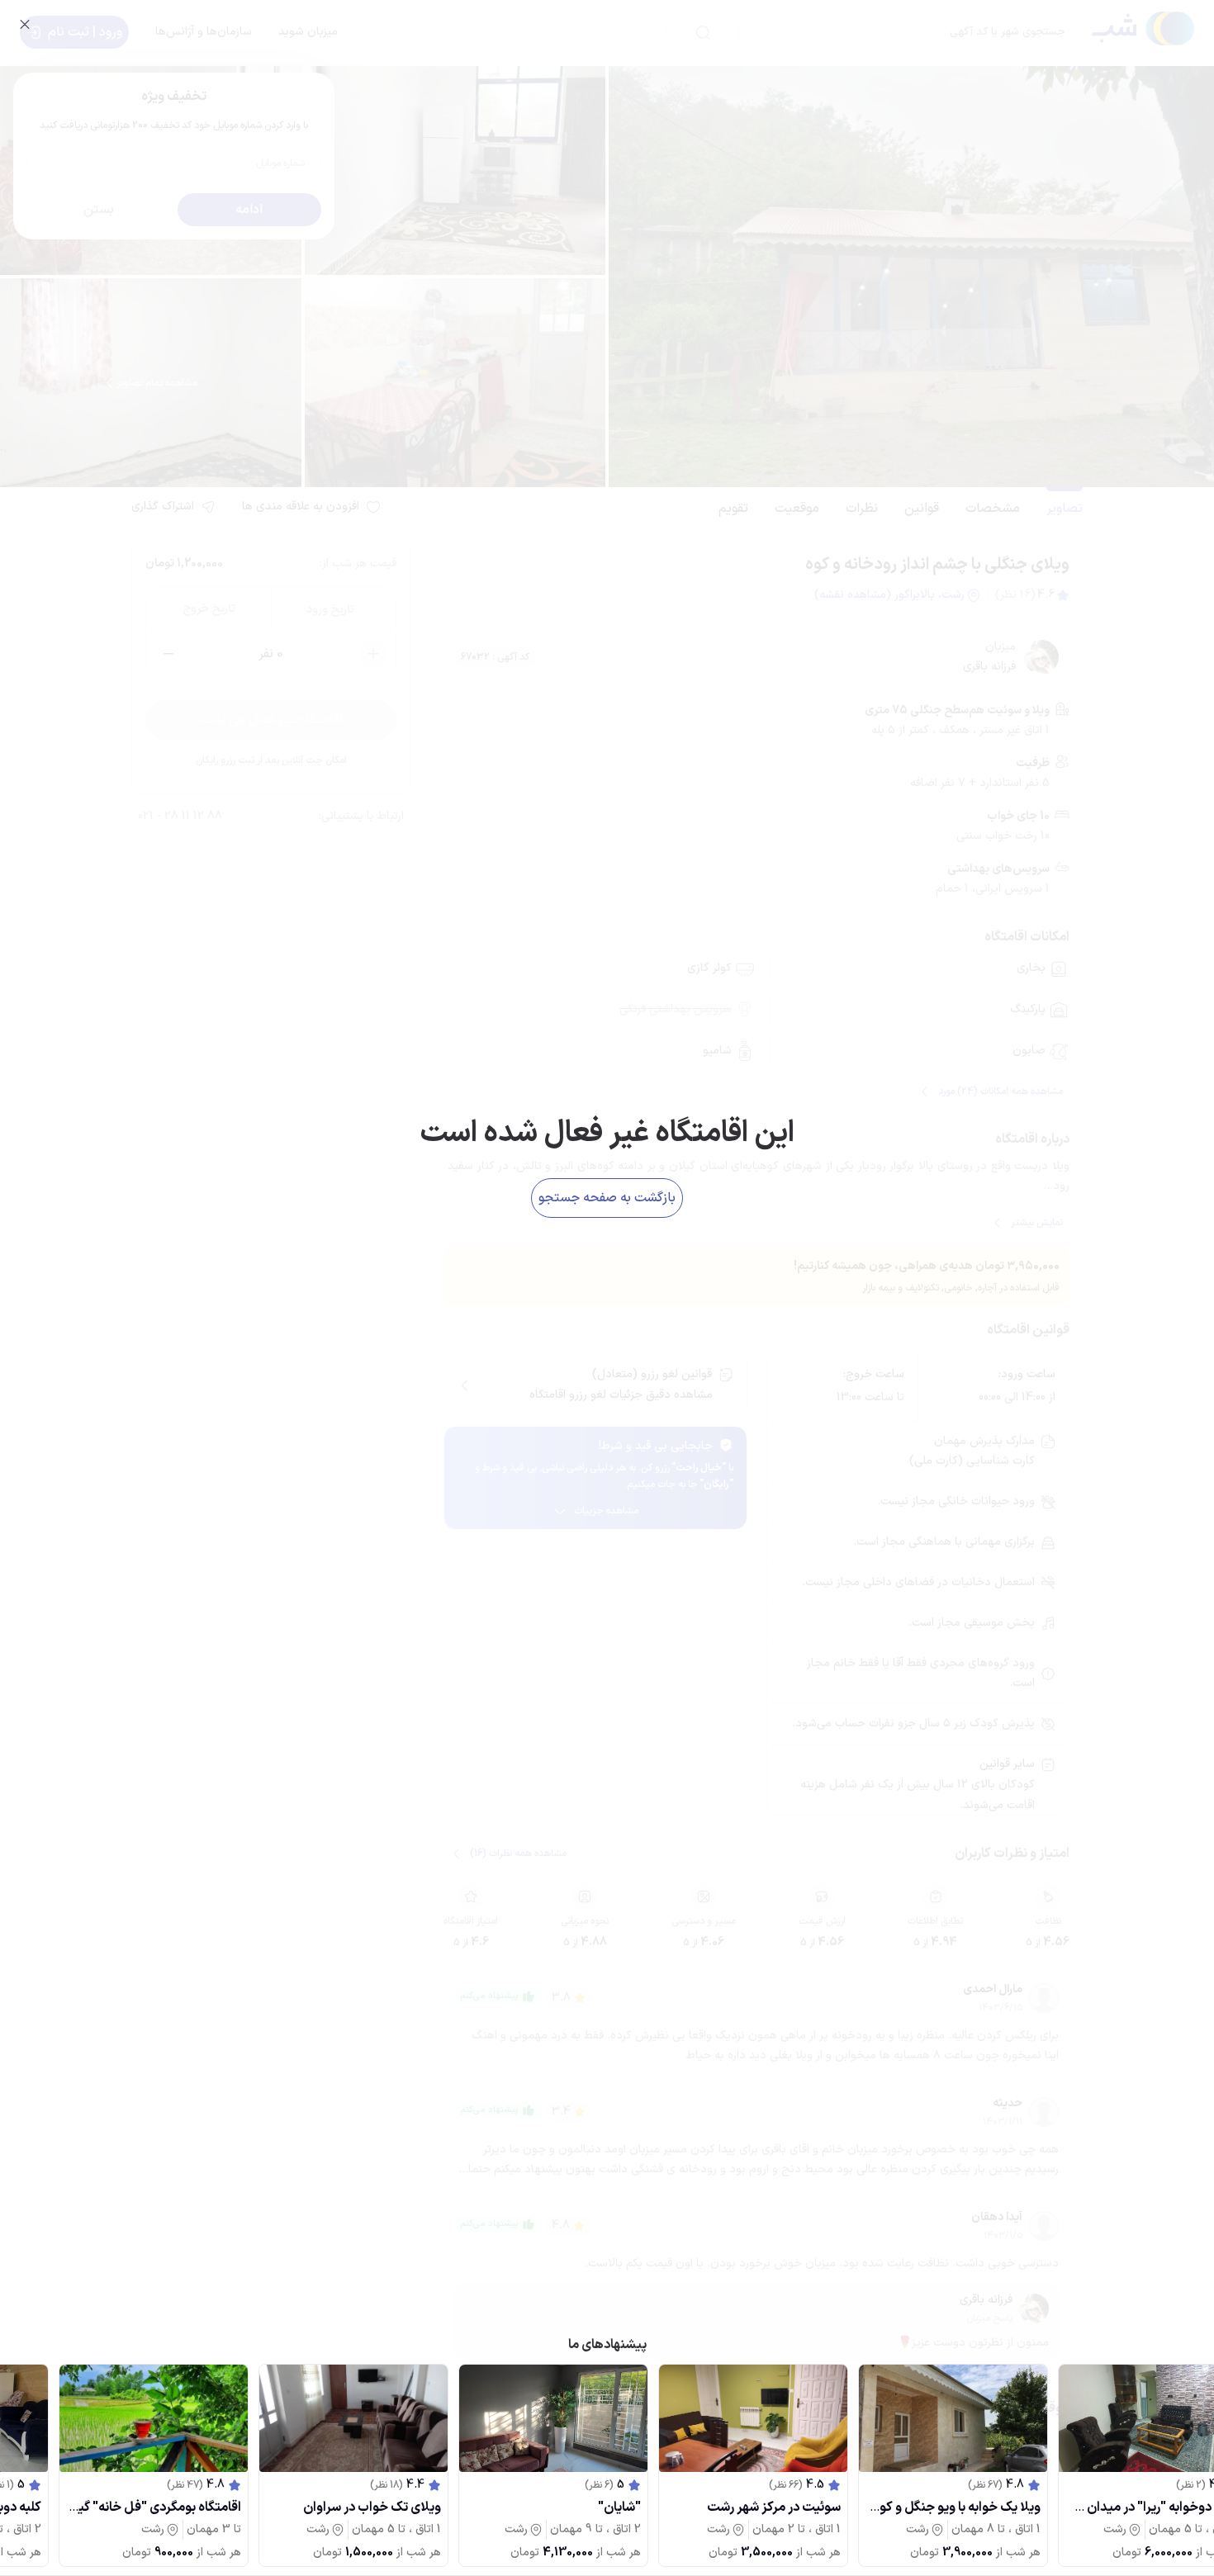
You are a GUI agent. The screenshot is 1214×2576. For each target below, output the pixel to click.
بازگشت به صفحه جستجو (607, 1198)
